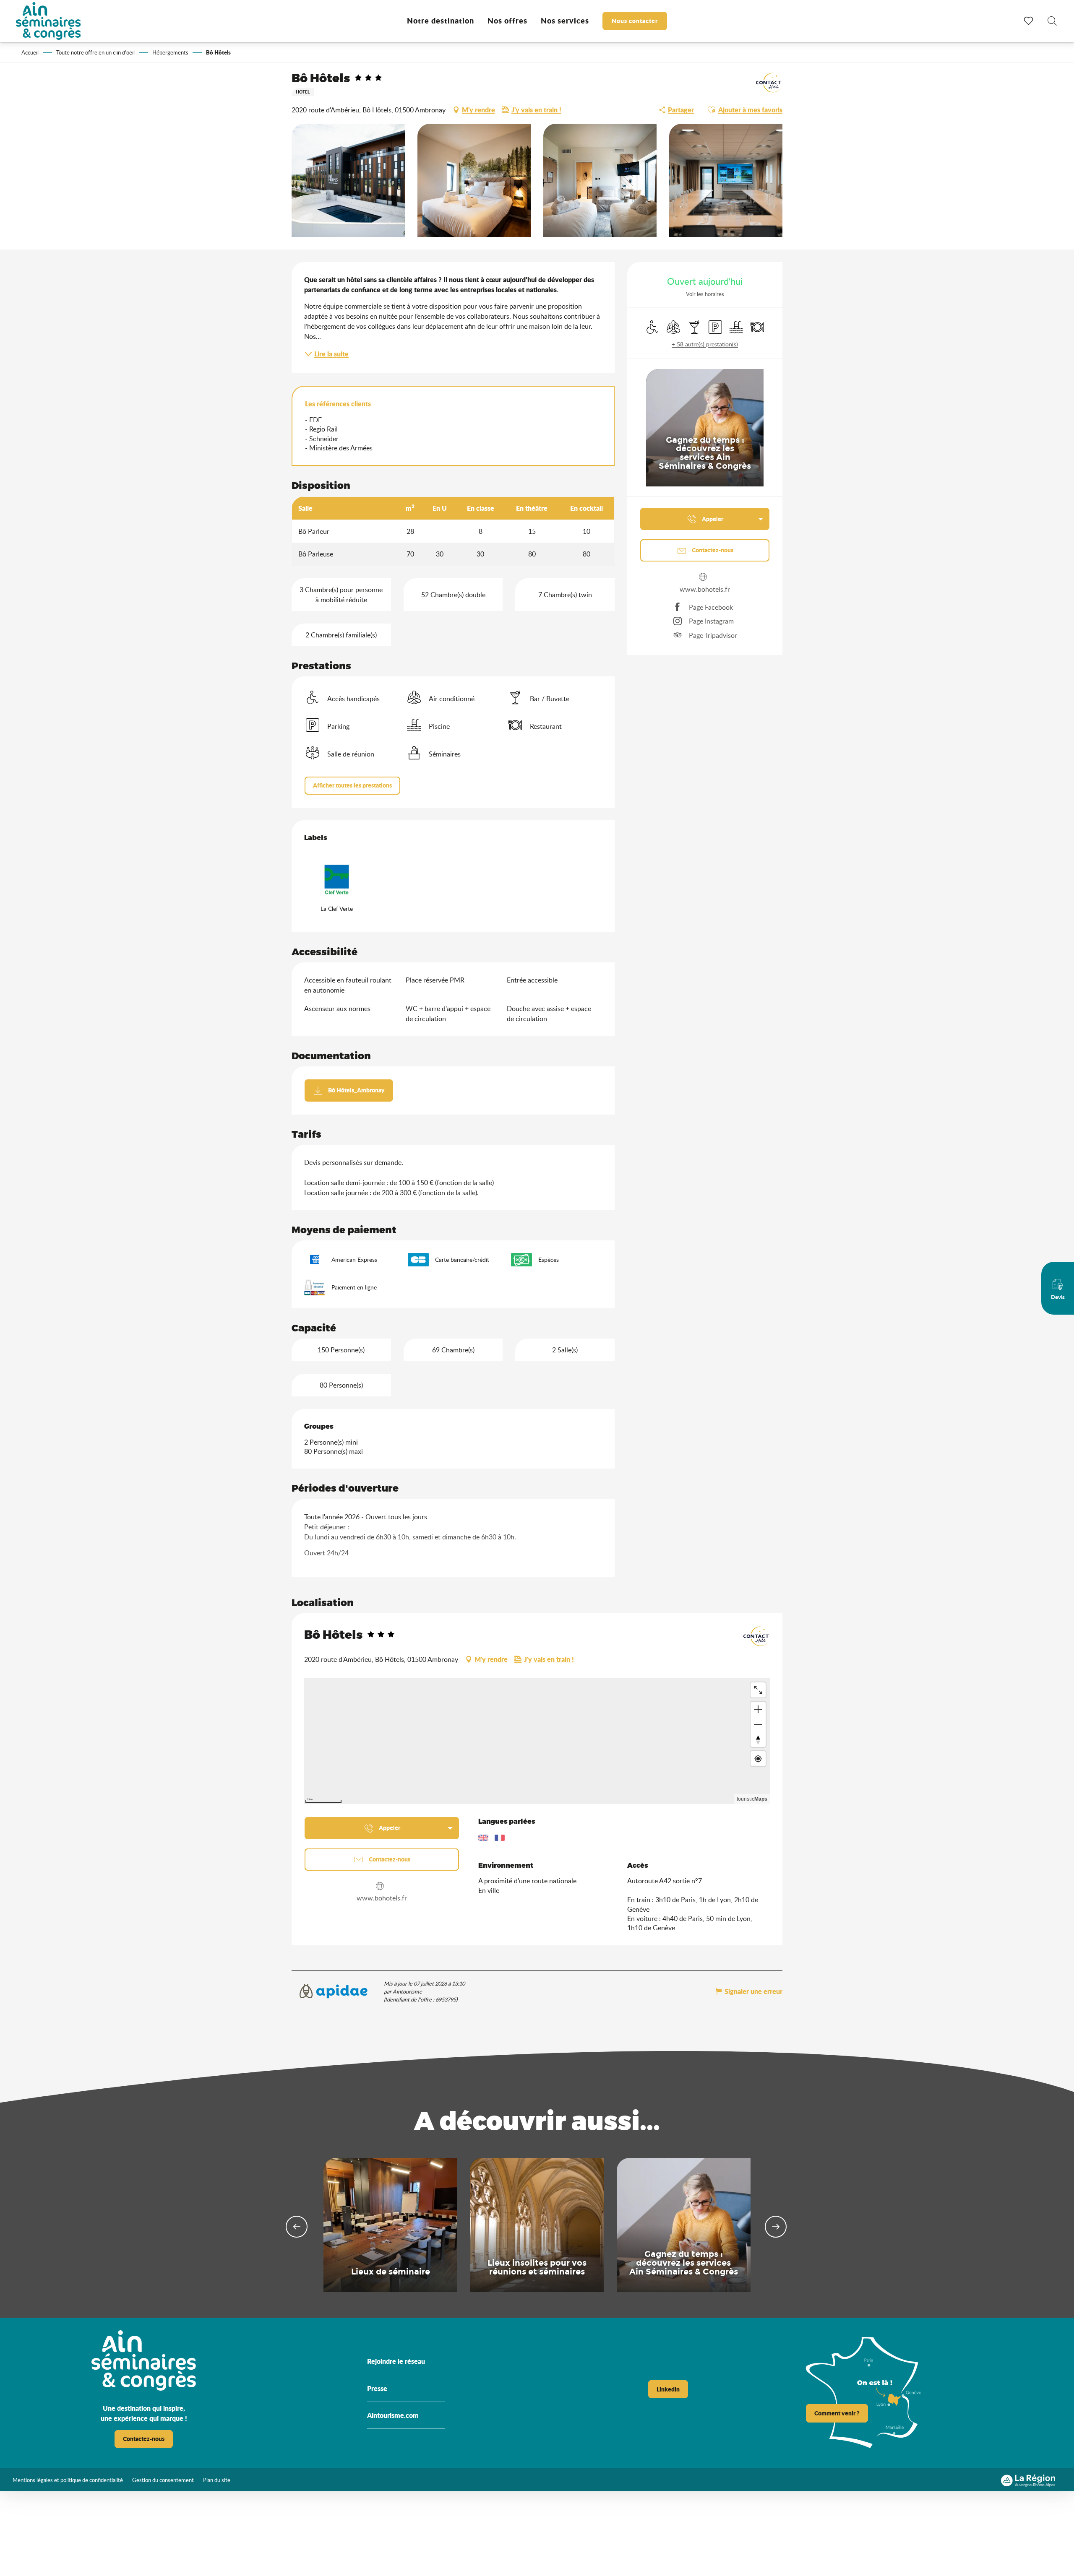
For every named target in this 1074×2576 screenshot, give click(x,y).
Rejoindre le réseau (396, 2361)
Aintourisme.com (393, 2415)
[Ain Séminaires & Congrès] (48, 21)
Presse (377, 2388)
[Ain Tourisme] (918, 2479)
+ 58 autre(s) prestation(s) (705, 344)
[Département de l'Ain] (969, 2479)
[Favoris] (1030, 21)
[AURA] (1028, 2479)
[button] (1052, 22)
